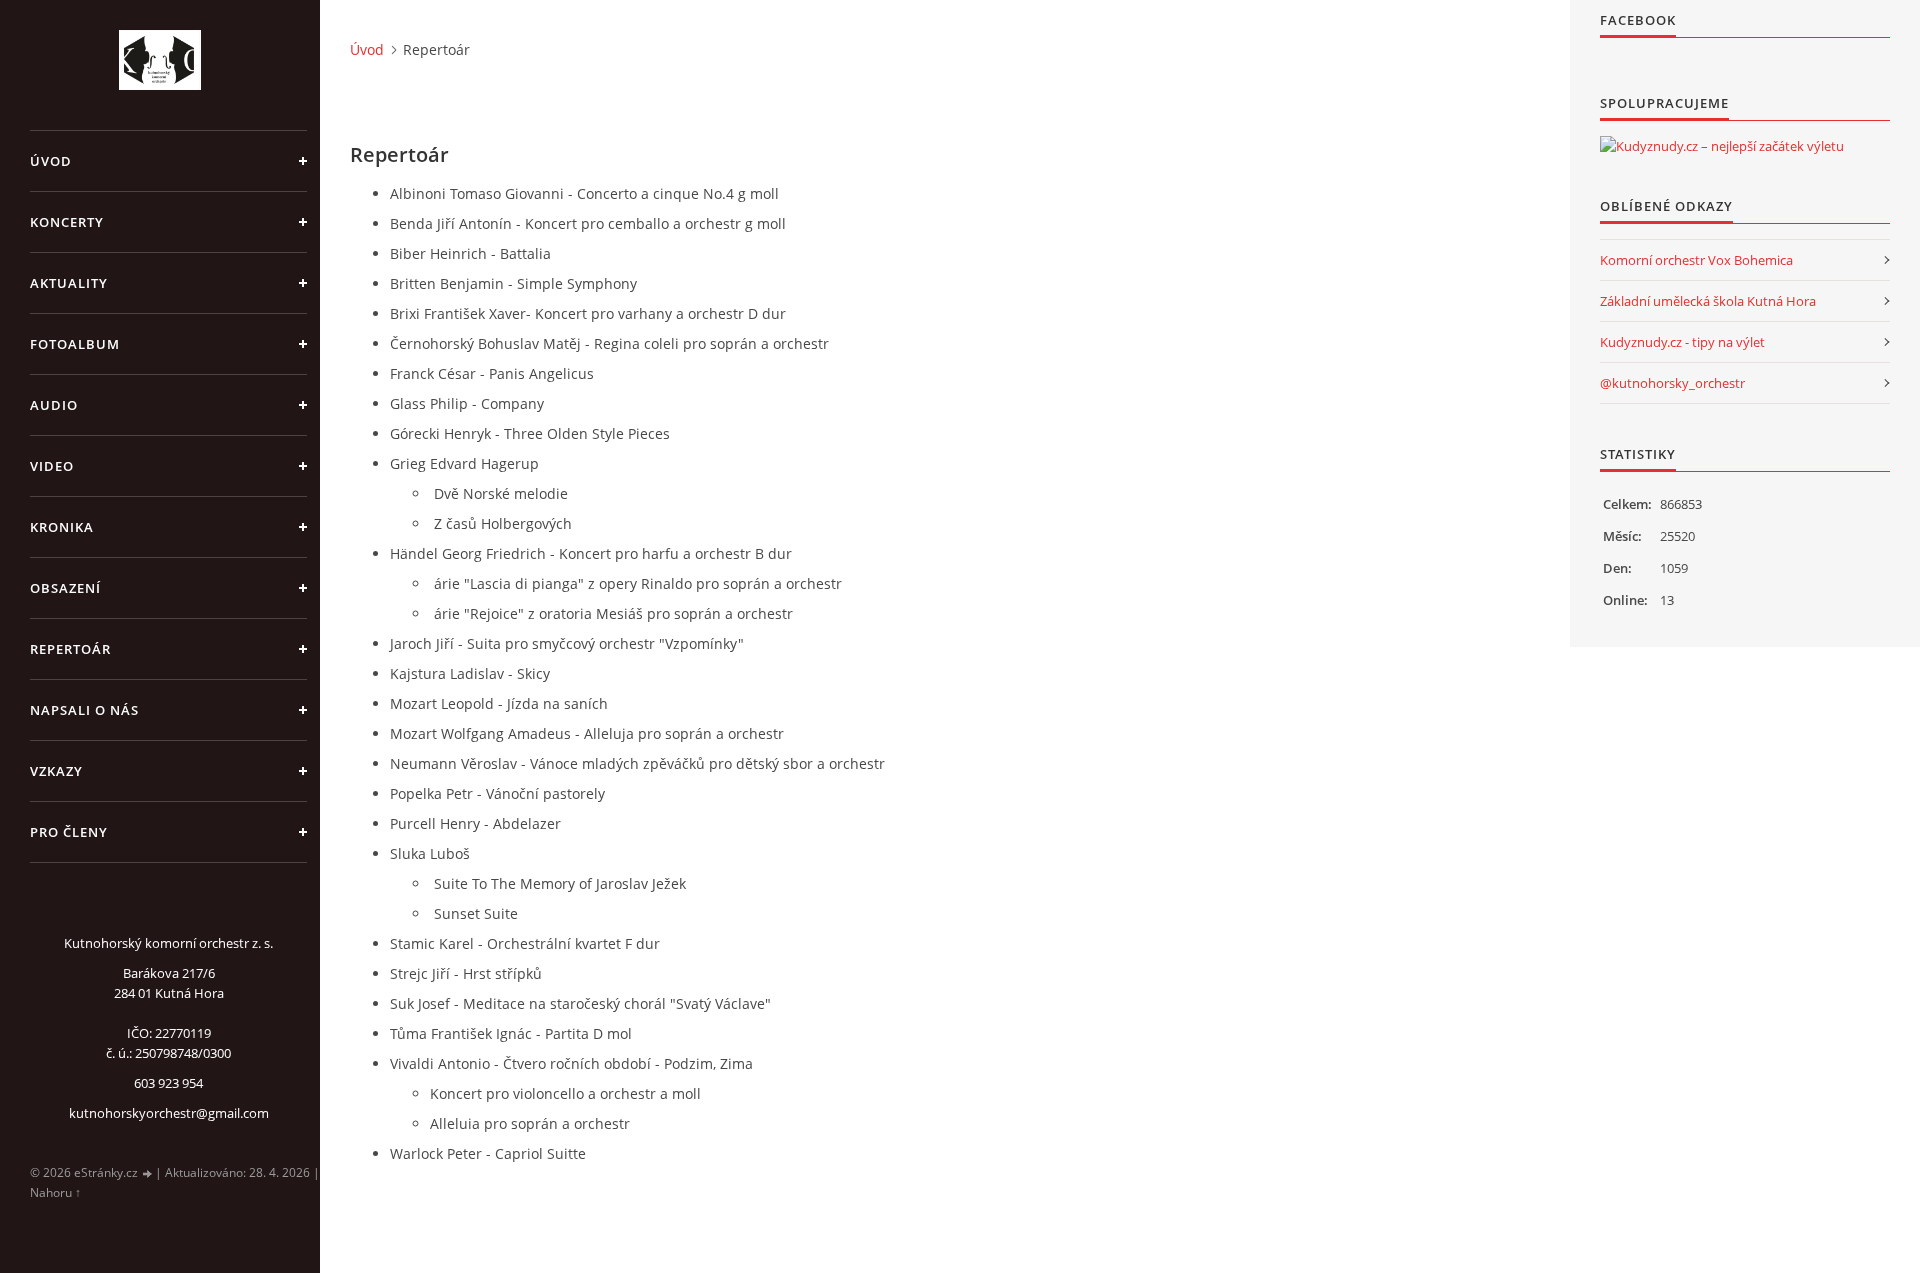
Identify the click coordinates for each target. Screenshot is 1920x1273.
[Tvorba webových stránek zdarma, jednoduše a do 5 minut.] (148, 1173)
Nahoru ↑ (55, 1192)
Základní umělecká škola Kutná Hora (1708, 301)
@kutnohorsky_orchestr (1672, 383)
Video (52, 466)
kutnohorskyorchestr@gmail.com (169, 1113)
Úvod (51, 161)
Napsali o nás (84, 710)
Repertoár (70, 649)
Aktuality (69, 283)
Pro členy (69, 832)
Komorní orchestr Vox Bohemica (1696, 260)
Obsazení (65, 588)
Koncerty (67, 222)
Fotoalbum (75, 344)
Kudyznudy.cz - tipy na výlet (1682, 342)
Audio (54, 405)
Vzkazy (56, 771)
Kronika (62, 527)
